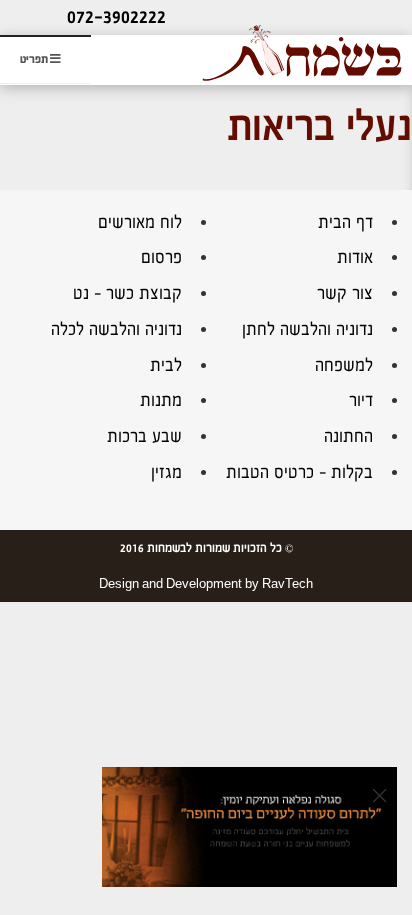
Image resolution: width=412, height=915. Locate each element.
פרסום (161, 257)
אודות (355, 257)
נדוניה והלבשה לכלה (116, 329)
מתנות (161, 400)
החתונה (348, 436)
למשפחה (344, 365)
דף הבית (345, 222)
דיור (361, 400)
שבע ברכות (144, 436)
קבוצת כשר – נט (127, 293)
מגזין (166, 472)
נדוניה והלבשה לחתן (307, 329)
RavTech (287, 584)
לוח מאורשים (140, 222)
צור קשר (345, 293)
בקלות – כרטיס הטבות (299, 472)
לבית (166, 365)
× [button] (379, 795)
